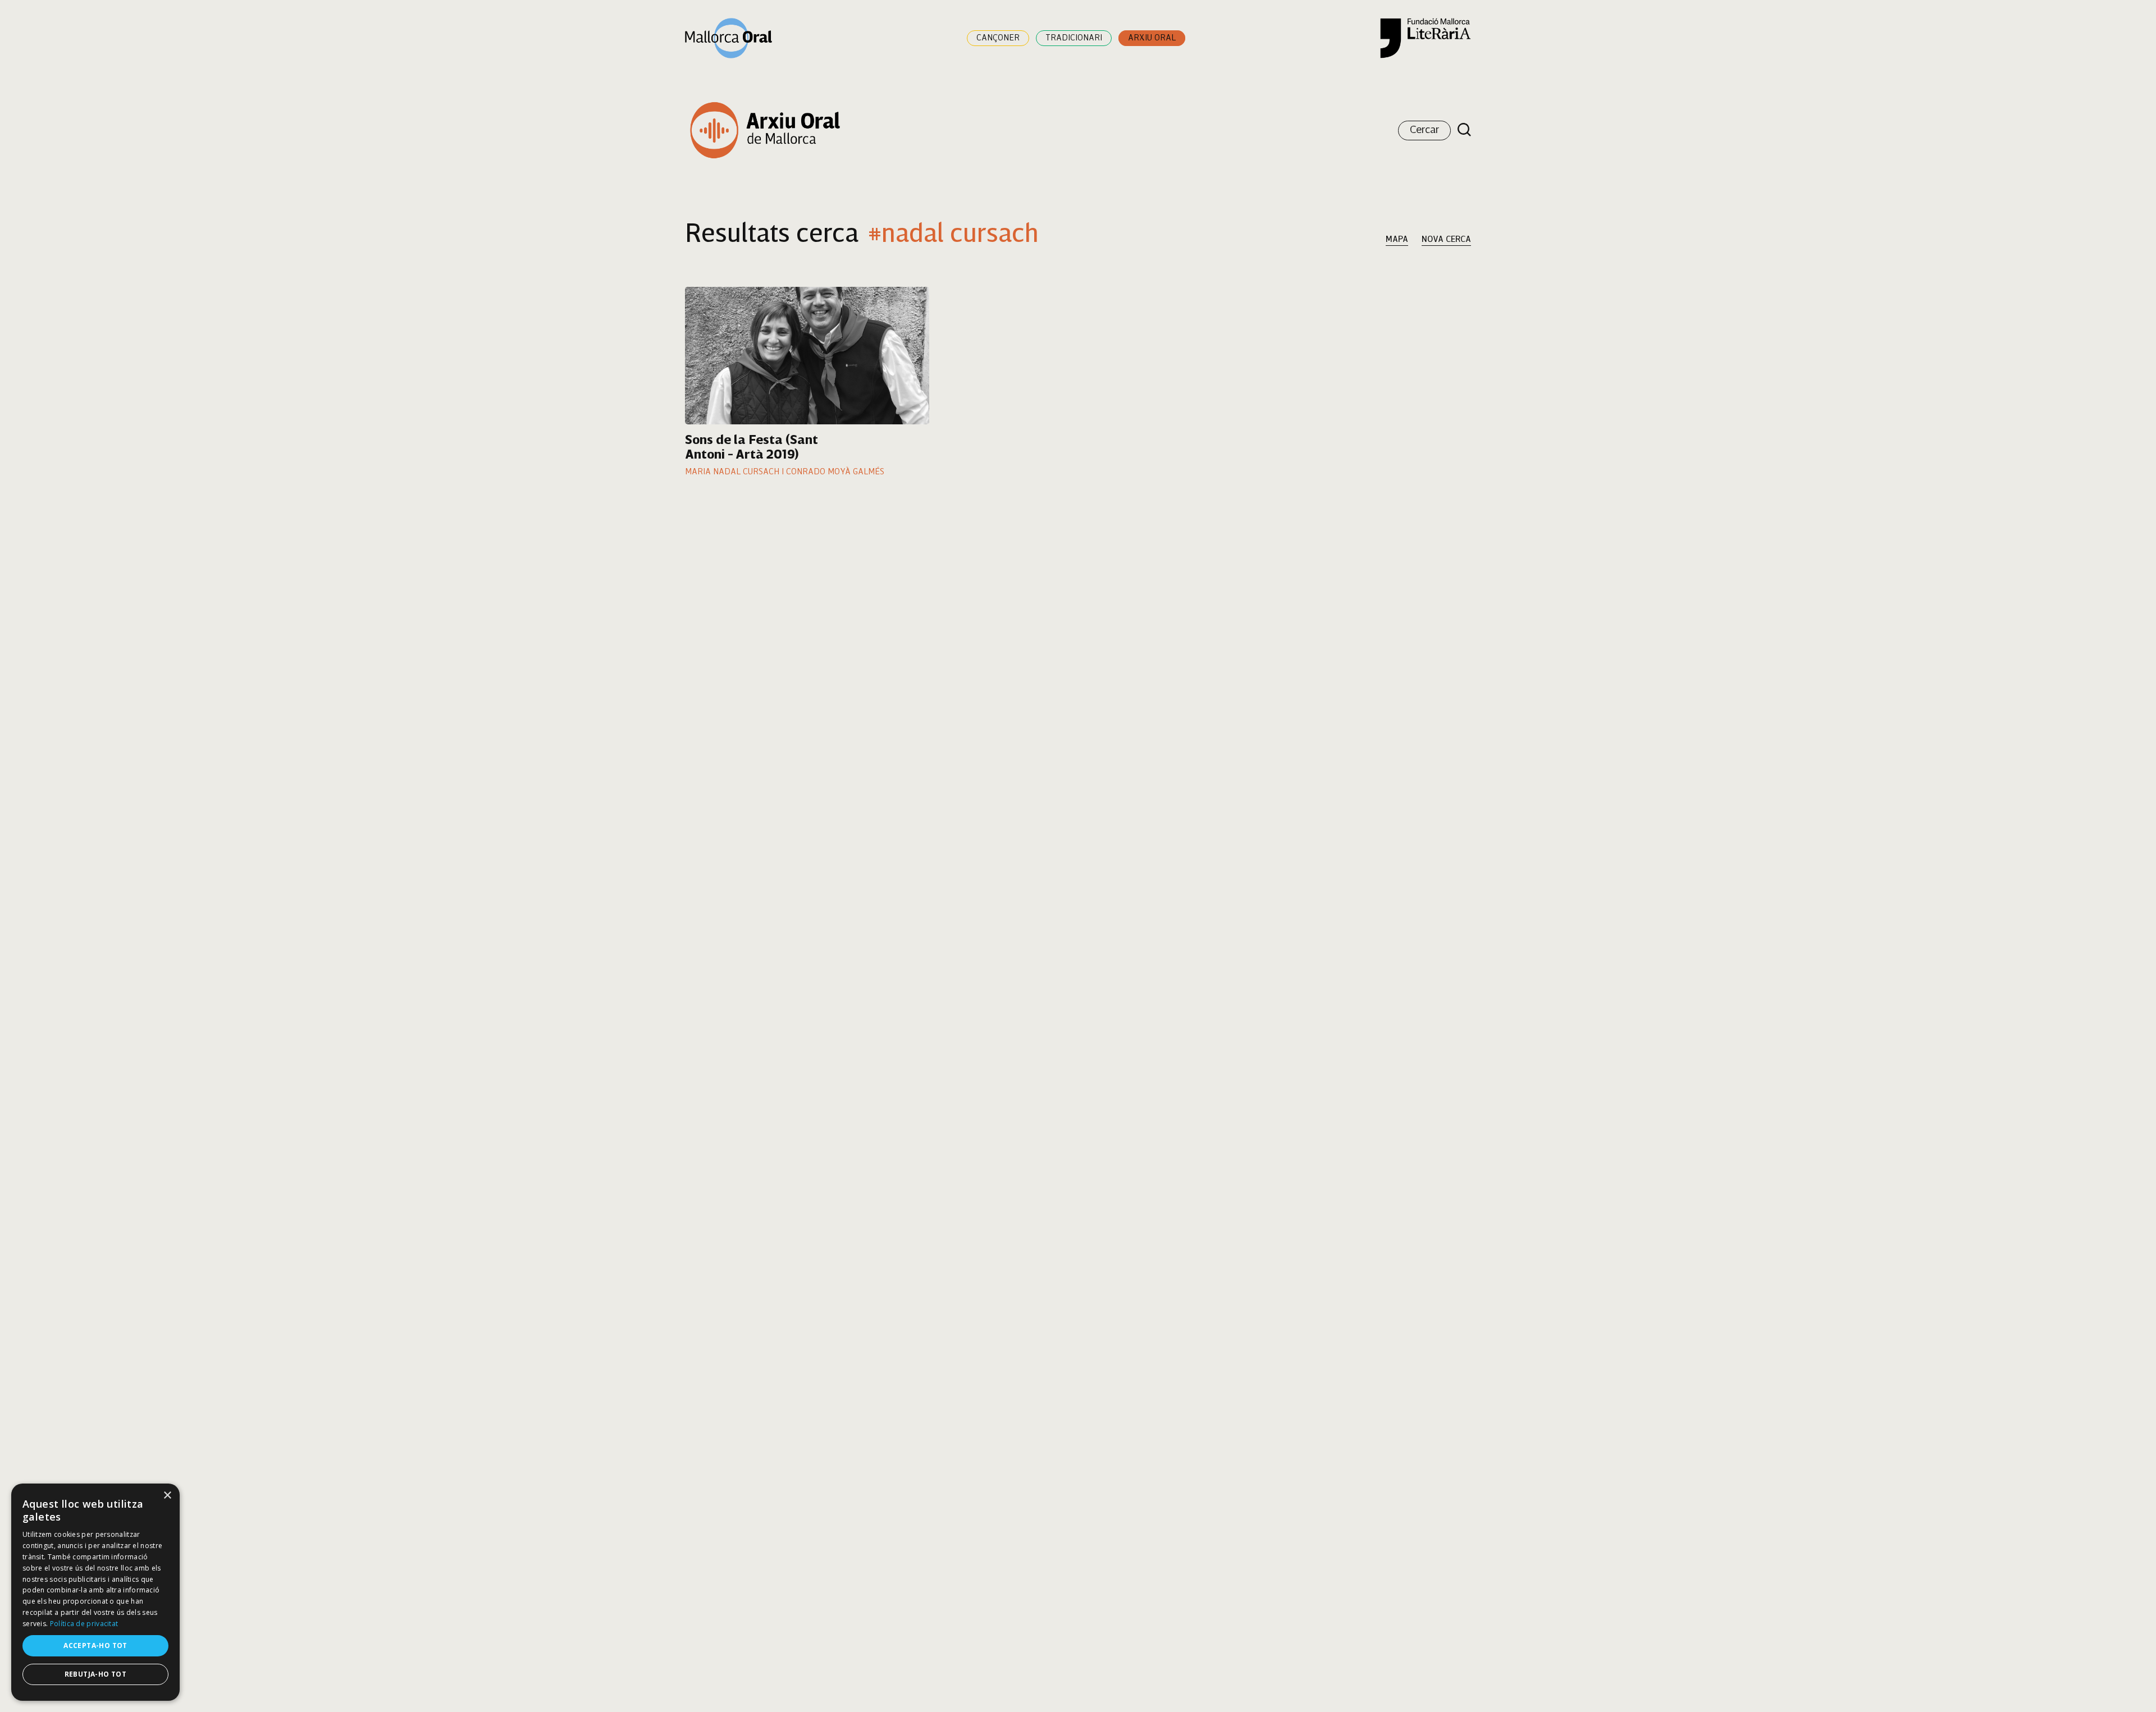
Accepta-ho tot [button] (95, 1645)
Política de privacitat (84, 1624)
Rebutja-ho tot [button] (96, 1674)
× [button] (167, 1496)
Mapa (1397, 240)
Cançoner (998, 38)
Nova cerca (1446, 240)
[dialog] (95, 1592)
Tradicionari (1074, 38)
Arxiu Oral (1152, 38)
